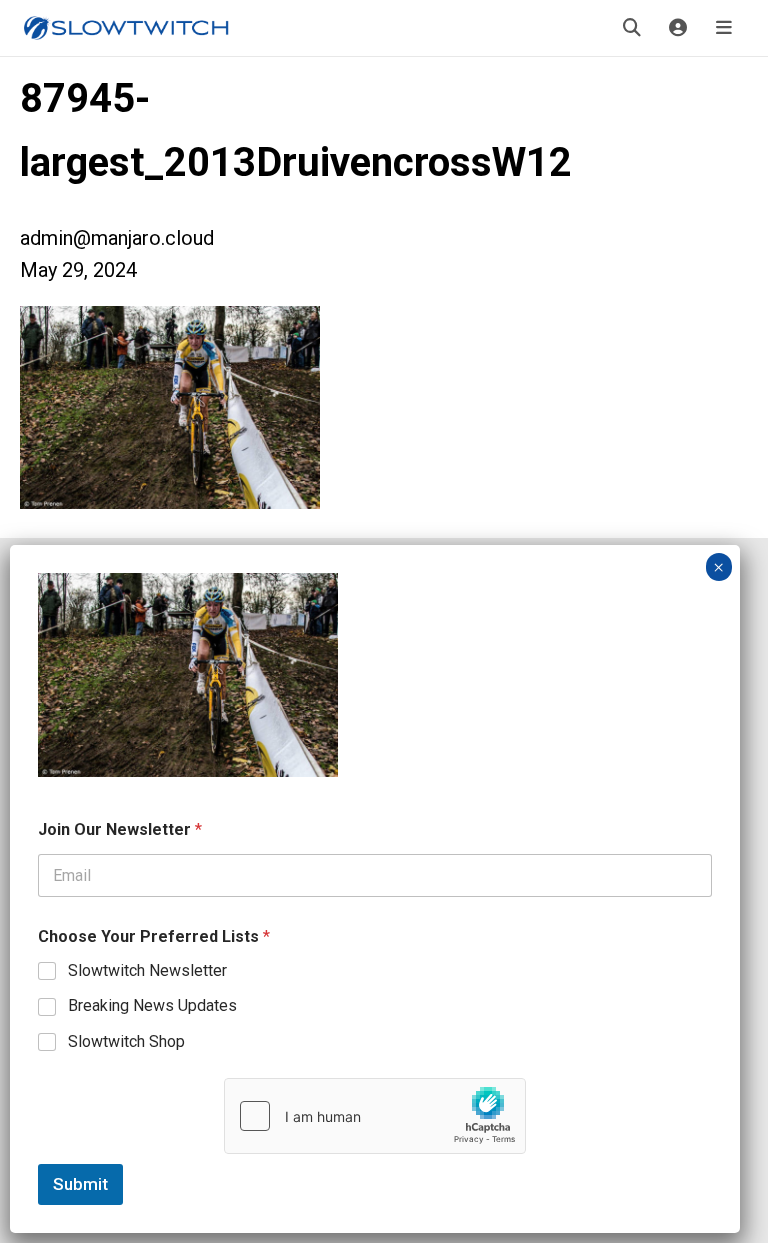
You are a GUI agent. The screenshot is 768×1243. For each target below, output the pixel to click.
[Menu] (724, 28)
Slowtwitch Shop (126, 1041)
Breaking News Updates (152, 1005)
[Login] (678, 28)
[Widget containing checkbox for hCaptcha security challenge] (375, 1116)
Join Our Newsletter (120, 829)
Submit (80, 1184)
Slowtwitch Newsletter (147, 970)
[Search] (632, 28)
